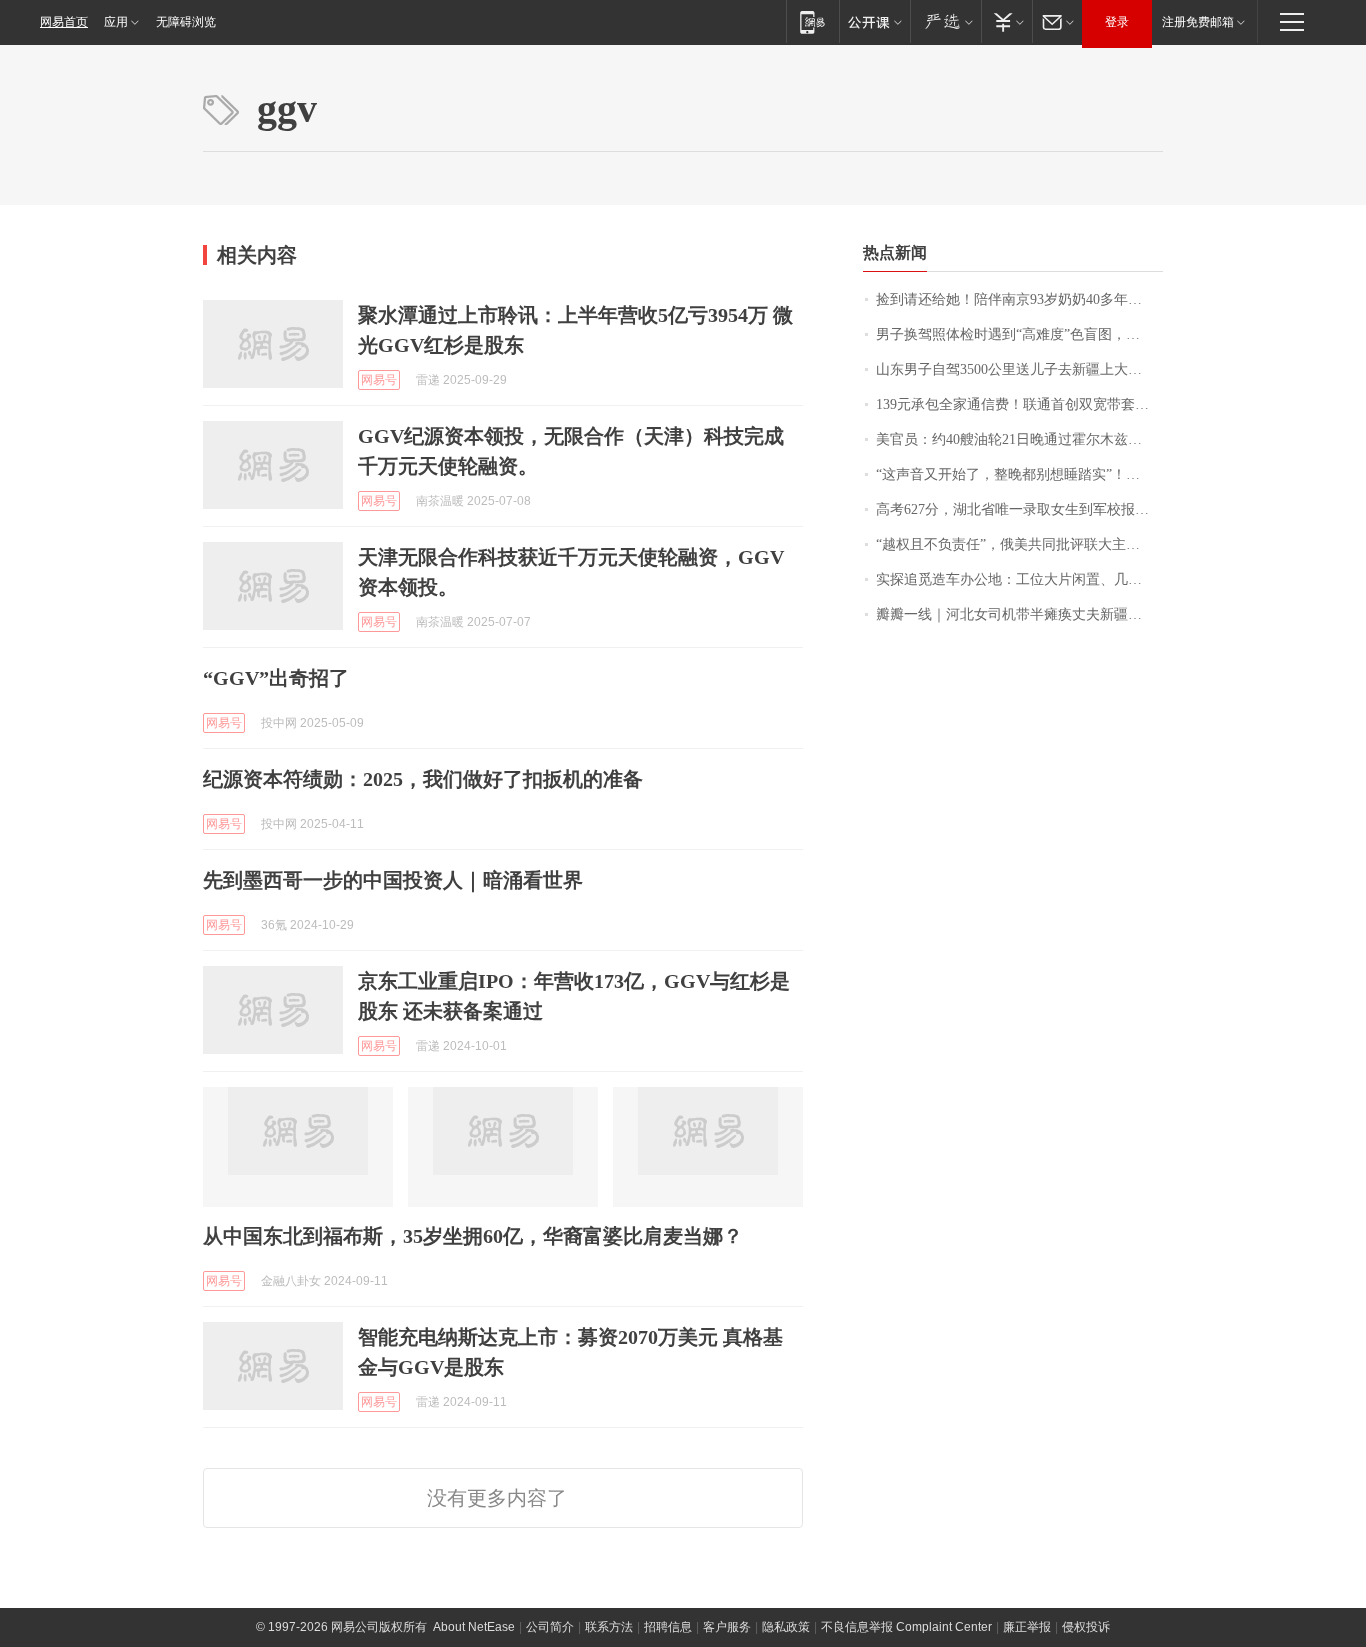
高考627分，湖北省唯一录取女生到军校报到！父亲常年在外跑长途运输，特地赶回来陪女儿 (1019, 509)
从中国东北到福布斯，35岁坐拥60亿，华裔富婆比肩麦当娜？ (473, 1236)
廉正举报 (1027, 1627)
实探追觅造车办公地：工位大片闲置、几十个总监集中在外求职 (1019, 579)
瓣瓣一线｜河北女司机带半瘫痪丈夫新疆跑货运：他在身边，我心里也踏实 (1019, 614)
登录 (1117, 22)
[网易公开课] (874, 21)
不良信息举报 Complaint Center (906, 1627)
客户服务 (727, 1627)
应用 (116, 22)
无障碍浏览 (186, 22)
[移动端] (812, 21)
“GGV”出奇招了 (276, 678)
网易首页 (64, 22)
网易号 (379, 380)
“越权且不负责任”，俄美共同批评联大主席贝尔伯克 (1019, 544)
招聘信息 (668, 1627)
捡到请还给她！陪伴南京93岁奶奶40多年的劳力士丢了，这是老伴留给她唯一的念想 (1019, 299)
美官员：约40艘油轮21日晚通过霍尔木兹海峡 (1016, 439)
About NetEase (474, 1627)
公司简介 (550, 1627)
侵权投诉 (1086, 1627)
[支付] (1006, 21)
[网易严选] (945, 21)
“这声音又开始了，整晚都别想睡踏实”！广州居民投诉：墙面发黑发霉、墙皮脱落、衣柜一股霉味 (1019, 474)
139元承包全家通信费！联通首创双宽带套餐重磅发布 (1019, 404)
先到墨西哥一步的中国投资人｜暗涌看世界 (393, 880)
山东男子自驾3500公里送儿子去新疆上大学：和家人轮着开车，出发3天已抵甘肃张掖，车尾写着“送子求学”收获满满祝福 (1019, 369)
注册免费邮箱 (1198, 22)
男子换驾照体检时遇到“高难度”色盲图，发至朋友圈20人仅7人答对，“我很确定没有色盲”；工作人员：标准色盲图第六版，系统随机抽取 (1019, 334)
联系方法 (609, 1627)
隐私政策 (786, 1627)
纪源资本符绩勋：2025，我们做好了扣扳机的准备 (423, 779)
